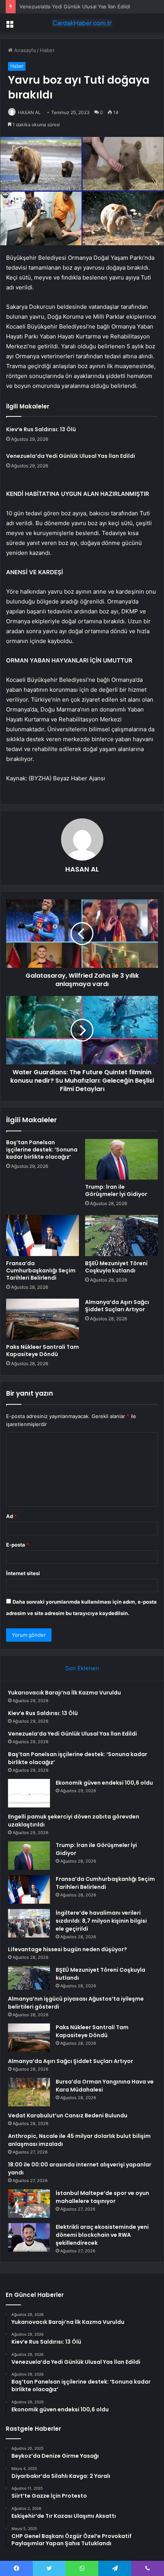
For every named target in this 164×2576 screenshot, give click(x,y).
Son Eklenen (82, 1668)
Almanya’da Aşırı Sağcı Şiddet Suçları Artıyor (117, 1306)
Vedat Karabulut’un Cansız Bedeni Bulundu (68, 2115)
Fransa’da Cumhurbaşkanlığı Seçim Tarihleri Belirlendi (41, 1271)
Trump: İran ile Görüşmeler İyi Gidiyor (116, 1190)
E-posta (18, 1545)
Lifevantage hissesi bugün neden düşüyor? (68, 1949)
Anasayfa (24, 50)
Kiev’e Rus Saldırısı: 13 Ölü (41, 429)
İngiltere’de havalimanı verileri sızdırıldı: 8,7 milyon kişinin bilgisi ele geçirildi (101, 1921)
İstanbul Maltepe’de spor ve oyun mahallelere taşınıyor (102, 2197)
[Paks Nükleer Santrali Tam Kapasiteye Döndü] (43, 1319)
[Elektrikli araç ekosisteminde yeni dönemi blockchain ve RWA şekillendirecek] (29, 2237)
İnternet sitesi (23, 1573)
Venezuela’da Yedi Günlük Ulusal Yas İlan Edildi (75, 6)
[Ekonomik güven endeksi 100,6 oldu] (29, 1793)
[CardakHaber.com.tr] (82, 23)
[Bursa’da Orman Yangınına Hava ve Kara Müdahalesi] (29, 2092)
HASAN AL (82, 869)
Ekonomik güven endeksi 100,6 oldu (104, 1783)
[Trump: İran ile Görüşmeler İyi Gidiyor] (121, 1159)
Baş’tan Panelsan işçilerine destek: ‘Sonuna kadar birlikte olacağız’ (42, 1150)
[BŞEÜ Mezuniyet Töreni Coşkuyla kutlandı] (121, 1236)
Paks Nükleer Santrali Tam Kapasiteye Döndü (43, 1351)
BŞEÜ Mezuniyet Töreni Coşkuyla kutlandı (116, 1267)
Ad (11, 1516)
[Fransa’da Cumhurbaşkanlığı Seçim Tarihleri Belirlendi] (43, 1236)
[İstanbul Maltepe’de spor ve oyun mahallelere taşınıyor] (29, 2204)
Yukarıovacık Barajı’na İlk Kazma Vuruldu (64, 1693)
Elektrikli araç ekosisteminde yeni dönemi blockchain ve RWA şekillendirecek (102, 2235)
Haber (47, 50)
